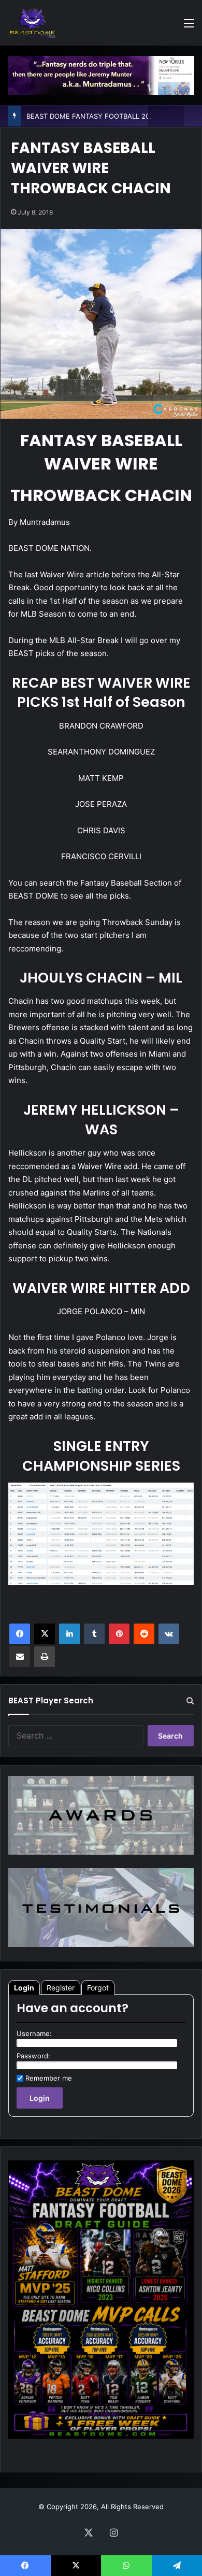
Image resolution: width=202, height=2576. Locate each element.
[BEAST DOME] (32, 23)
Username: (34, 2033)
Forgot (98, 1988)
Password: (33, 2056)
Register (61, 1988)
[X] (45, 1634)
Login (24, 1988)
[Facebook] (20, 1634)
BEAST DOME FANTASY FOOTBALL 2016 (92, 116)
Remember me (49, 2078)
